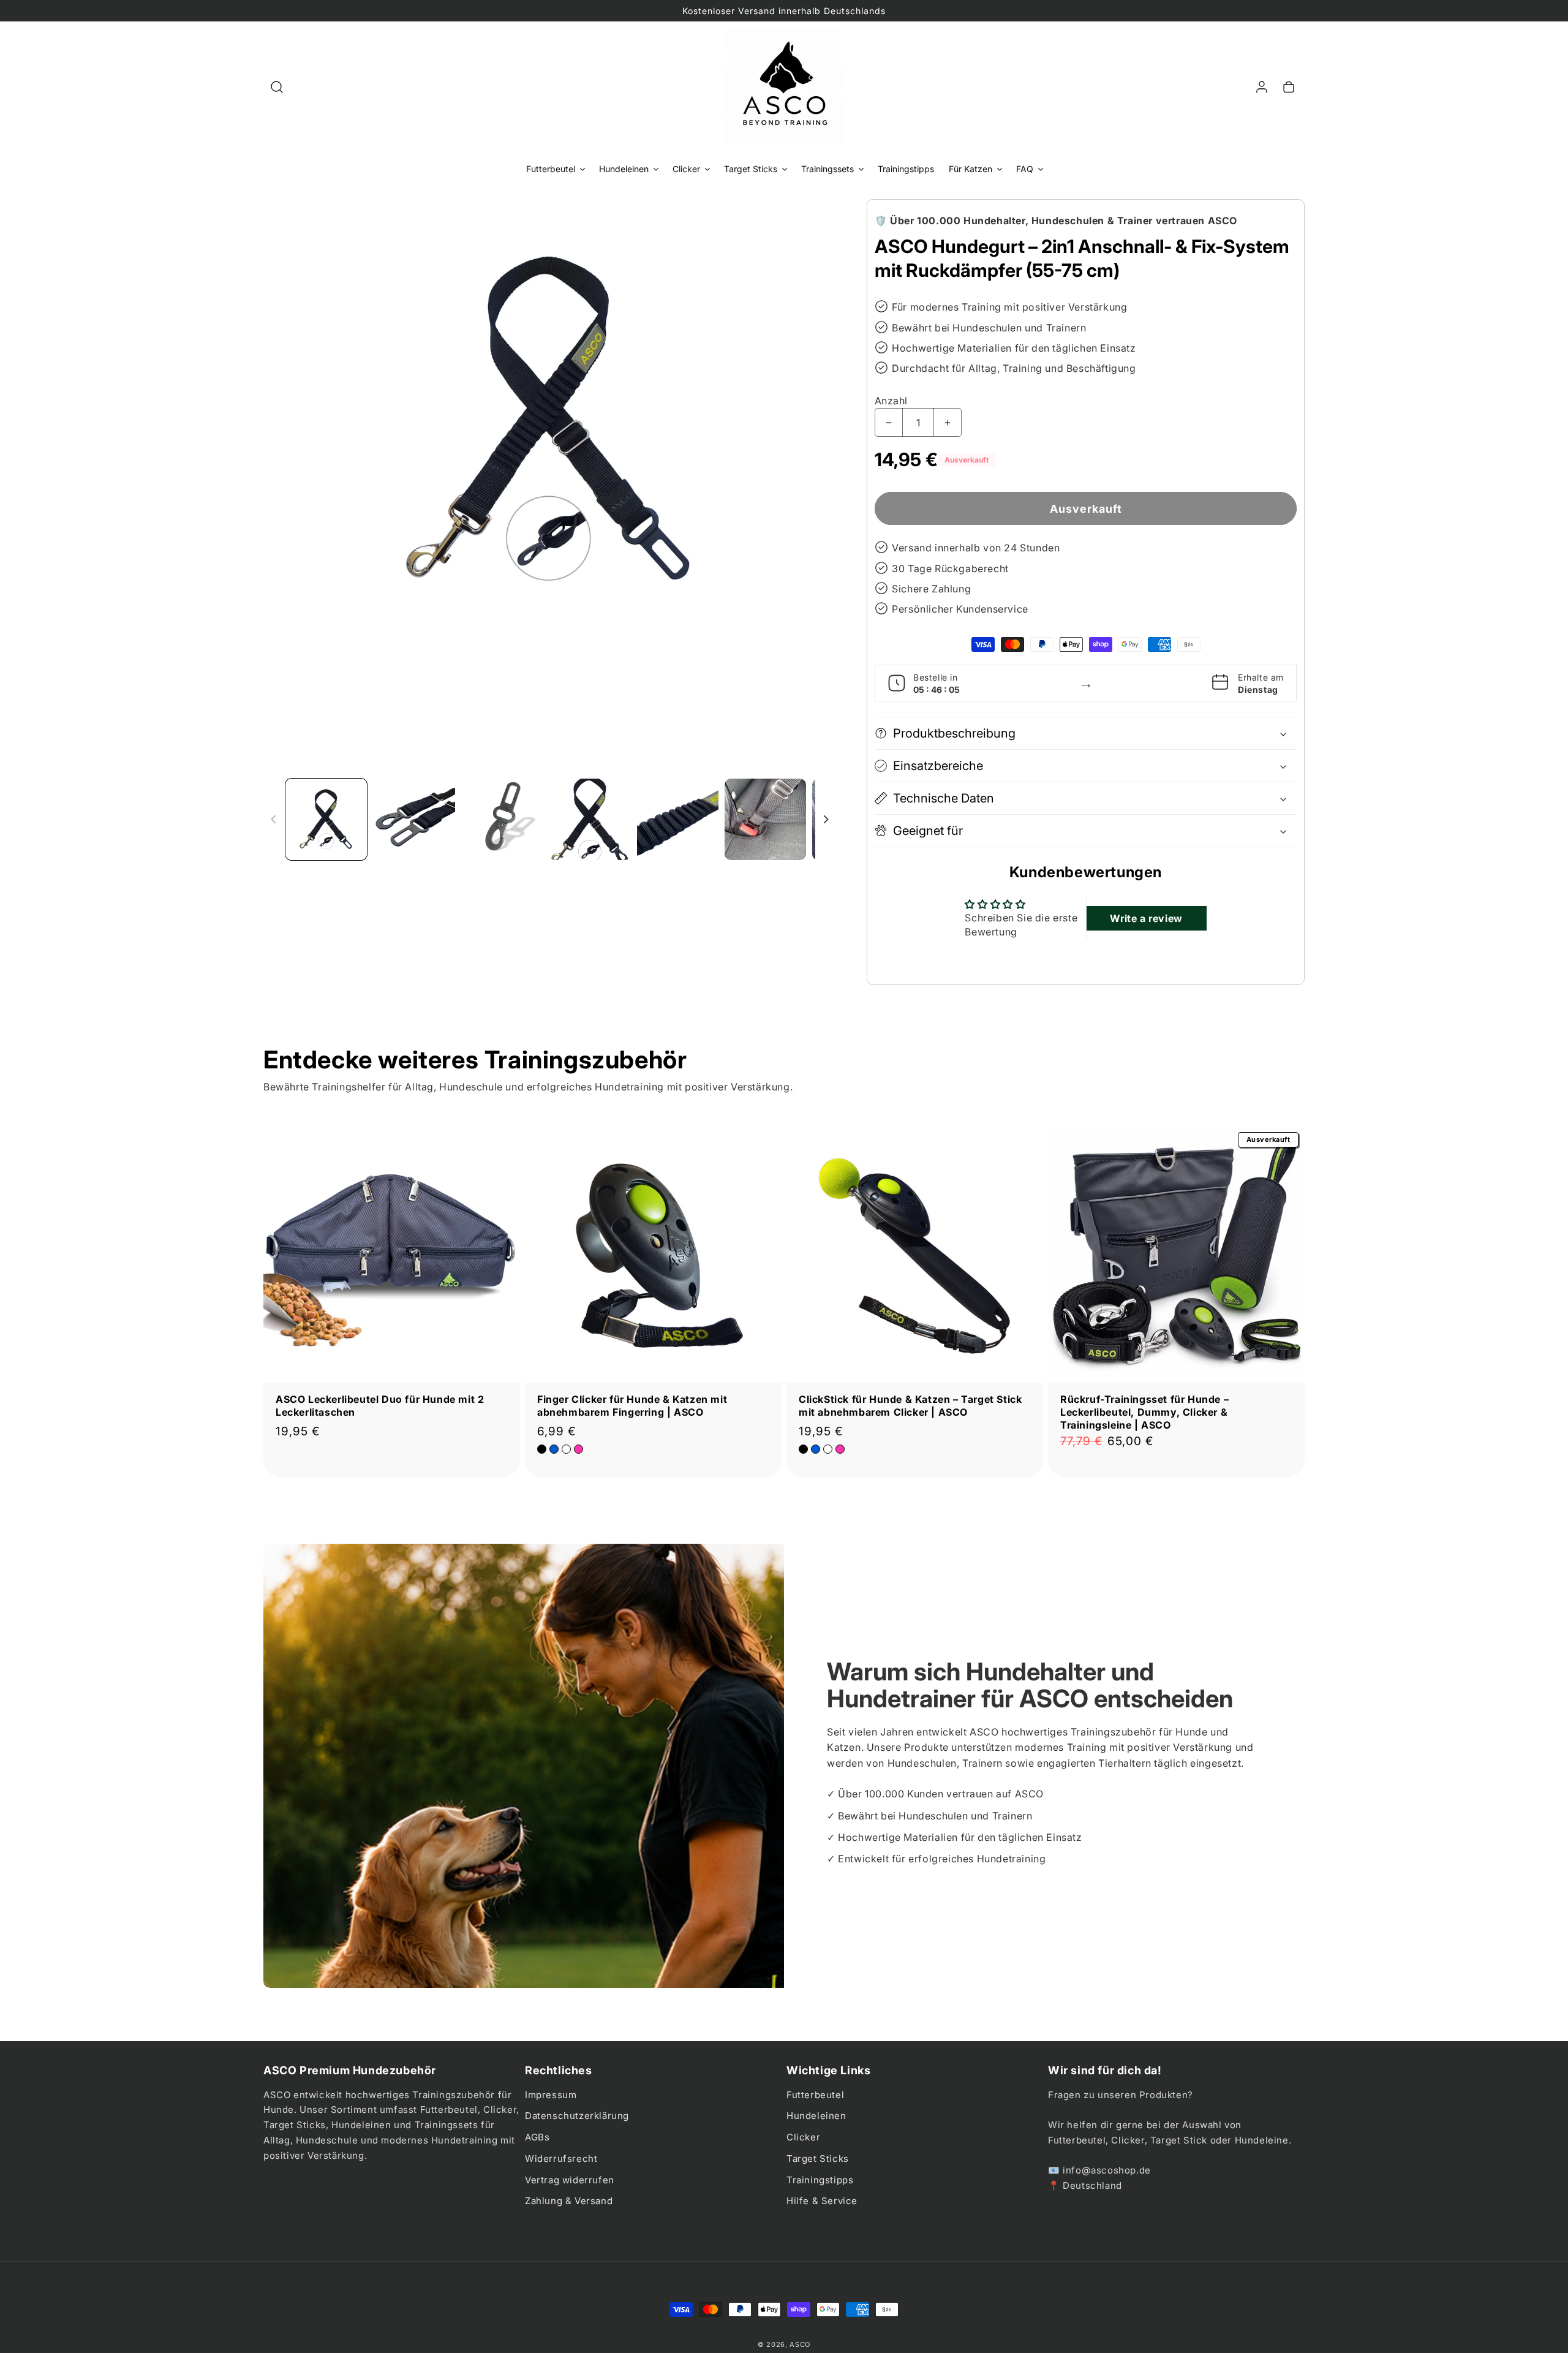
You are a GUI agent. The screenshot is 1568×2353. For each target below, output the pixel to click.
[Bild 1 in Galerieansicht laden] (326, 819)
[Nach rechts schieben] (826, 820)
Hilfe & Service (822, 2201)
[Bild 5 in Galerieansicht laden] (678, 819)
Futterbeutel (815, 2095)
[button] (277, 87)
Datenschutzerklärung (577, 2116)
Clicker (803, 2137)
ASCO (800, 2344)
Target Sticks (818, 2158)
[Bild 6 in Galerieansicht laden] (765, 819)
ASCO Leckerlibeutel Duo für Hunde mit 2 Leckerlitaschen (380, 1406)
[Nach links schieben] (274, 820)
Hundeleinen (816, 2116)
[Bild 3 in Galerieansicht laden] (502, 819)
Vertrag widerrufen (570, 2180)
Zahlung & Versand (569, 2201)
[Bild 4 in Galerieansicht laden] (590, 819)
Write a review (1146, 918)
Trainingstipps (820, 2180)
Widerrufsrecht (561, 2158)
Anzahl (891, 401)
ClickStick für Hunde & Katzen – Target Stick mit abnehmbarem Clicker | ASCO (910, 1406)
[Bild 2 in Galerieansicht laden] (414, 819)
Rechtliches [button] (559, 2070)
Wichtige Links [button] (828, 2070)
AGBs (537, 2137)
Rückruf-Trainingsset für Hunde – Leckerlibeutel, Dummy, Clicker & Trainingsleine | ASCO (1144, 1412)
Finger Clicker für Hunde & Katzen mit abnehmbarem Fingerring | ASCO (632, 1406)
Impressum (551, 2095)
